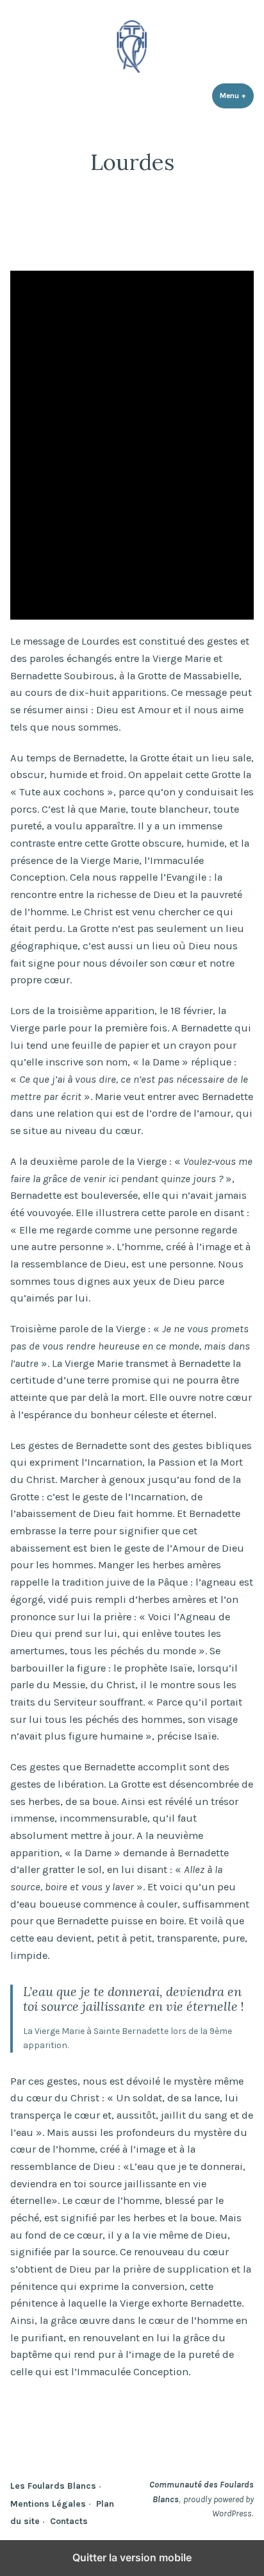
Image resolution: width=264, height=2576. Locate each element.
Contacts (69, 2521)
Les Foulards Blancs (53, 2486)
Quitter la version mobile (132, 2557)
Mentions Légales (48, 2504)
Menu (237, 96)
